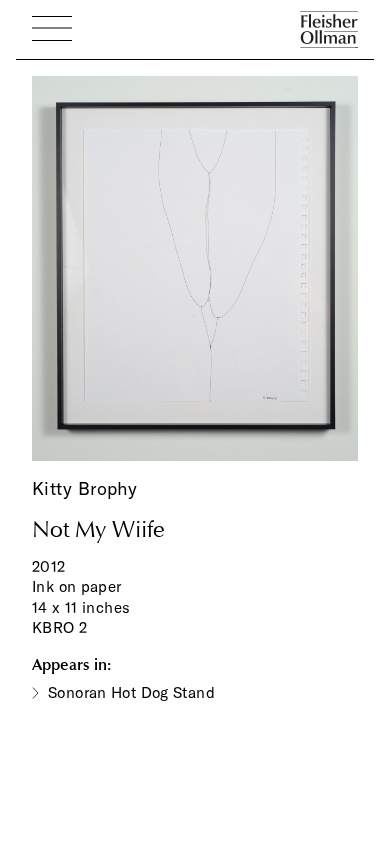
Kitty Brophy (84, 488)
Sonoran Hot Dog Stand (131, 692)
